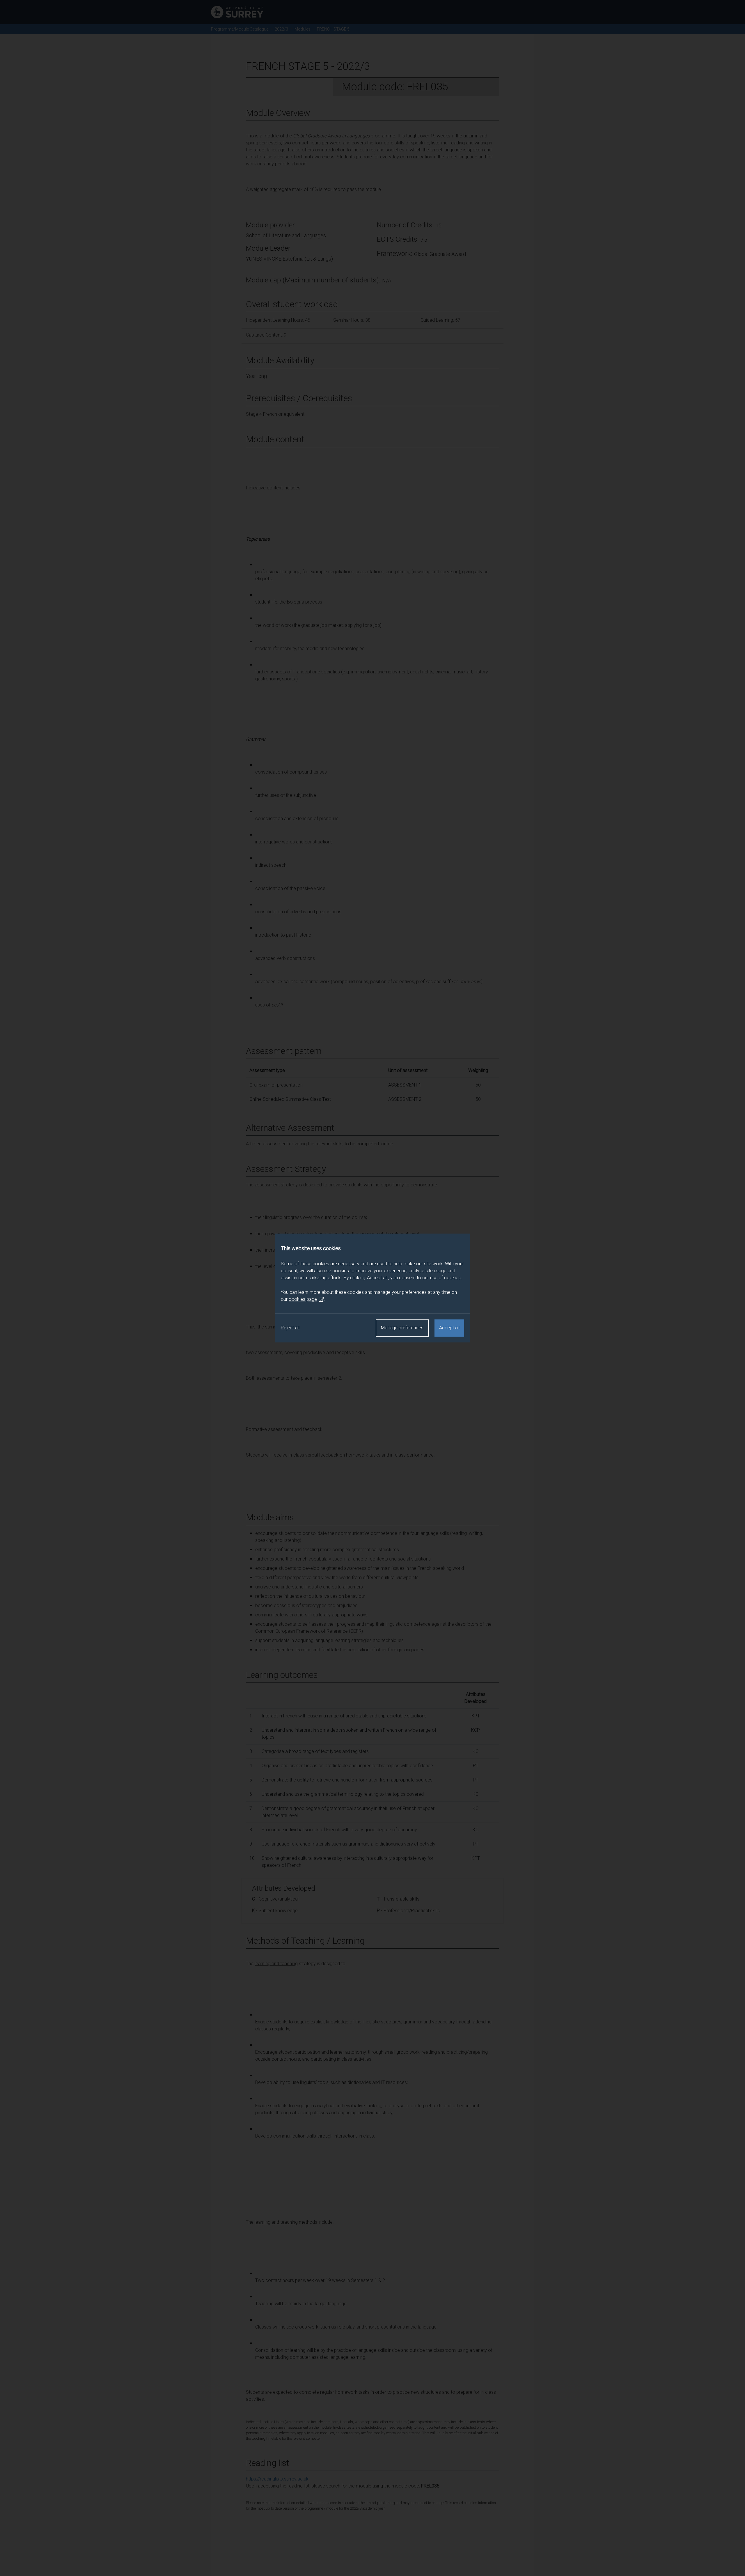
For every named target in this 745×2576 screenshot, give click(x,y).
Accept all (449, 1328)
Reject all (290, 1328)
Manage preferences (402, 1328)
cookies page (303, 1299)
